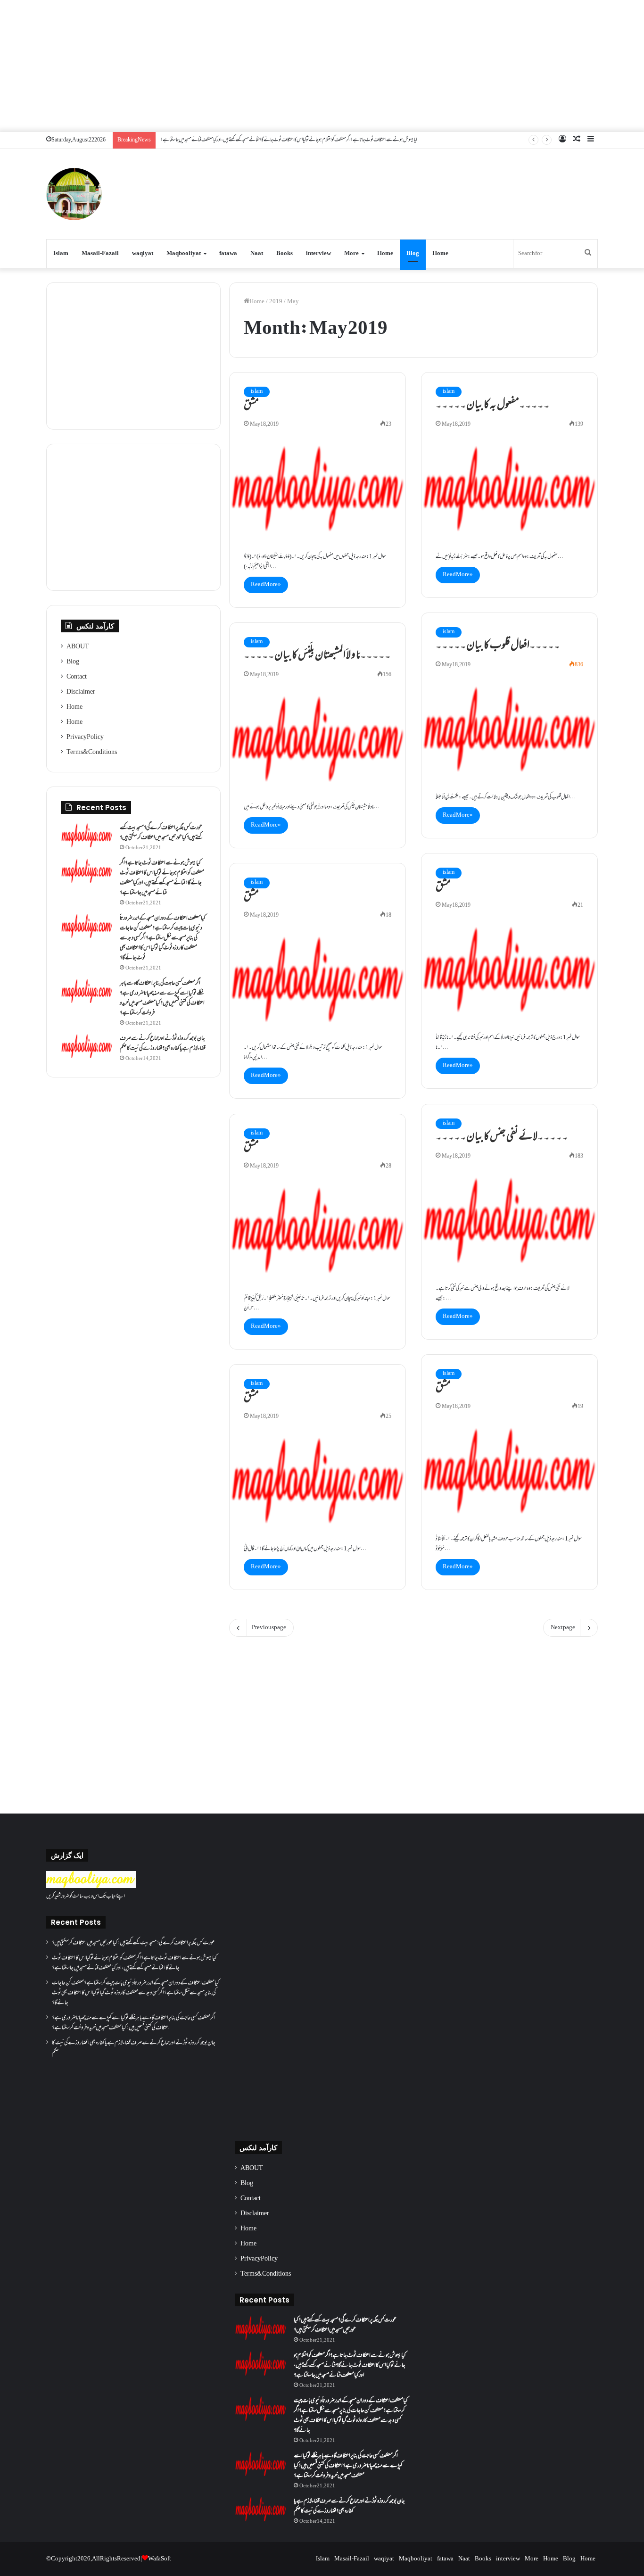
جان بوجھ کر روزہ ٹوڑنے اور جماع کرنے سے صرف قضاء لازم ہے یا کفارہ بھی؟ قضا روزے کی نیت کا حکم (163, 1044)
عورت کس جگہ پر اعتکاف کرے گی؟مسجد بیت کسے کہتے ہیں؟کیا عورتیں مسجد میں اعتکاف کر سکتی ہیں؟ (161, 833)
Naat (257, 254)
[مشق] (318, 489)
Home (385, 254)
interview (318, 254)
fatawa (228, 254)
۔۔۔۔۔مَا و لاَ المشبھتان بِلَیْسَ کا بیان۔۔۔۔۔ (317, 656)
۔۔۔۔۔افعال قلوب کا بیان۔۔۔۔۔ (498, 646)
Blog (413, 254)
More (351, 254)
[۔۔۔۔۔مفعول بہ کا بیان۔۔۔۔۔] (509, 489)
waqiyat (143, 254)
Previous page (269, 1628)
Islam (61, 254)
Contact (77, 677)
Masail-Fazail (100, 254)
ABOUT (78, 647)
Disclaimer (81, 692)
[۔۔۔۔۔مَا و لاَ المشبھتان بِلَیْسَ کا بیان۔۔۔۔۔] (318, 739)
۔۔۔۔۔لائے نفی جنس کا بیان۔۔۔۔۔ (502, 1137)
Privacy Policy (85, 737)
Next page (563, 1628)
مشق (251, 406)
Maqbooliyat (184, 254)
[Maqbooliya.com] (74, 194)
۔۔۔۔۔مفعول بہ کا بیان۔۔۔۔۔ (493, 406)
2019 (276, 302)
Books (285, 254)
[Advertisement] (322, 66)
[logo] (91, 1887)
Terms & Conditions (92, 753)
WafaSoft (160, 2559)
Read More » (266, 585)
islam (257, 392)
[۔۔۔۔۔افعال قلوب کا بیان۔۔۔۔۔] (509, 729)
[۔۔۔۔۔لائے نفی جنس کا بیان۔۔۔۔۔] (509, 1220)
